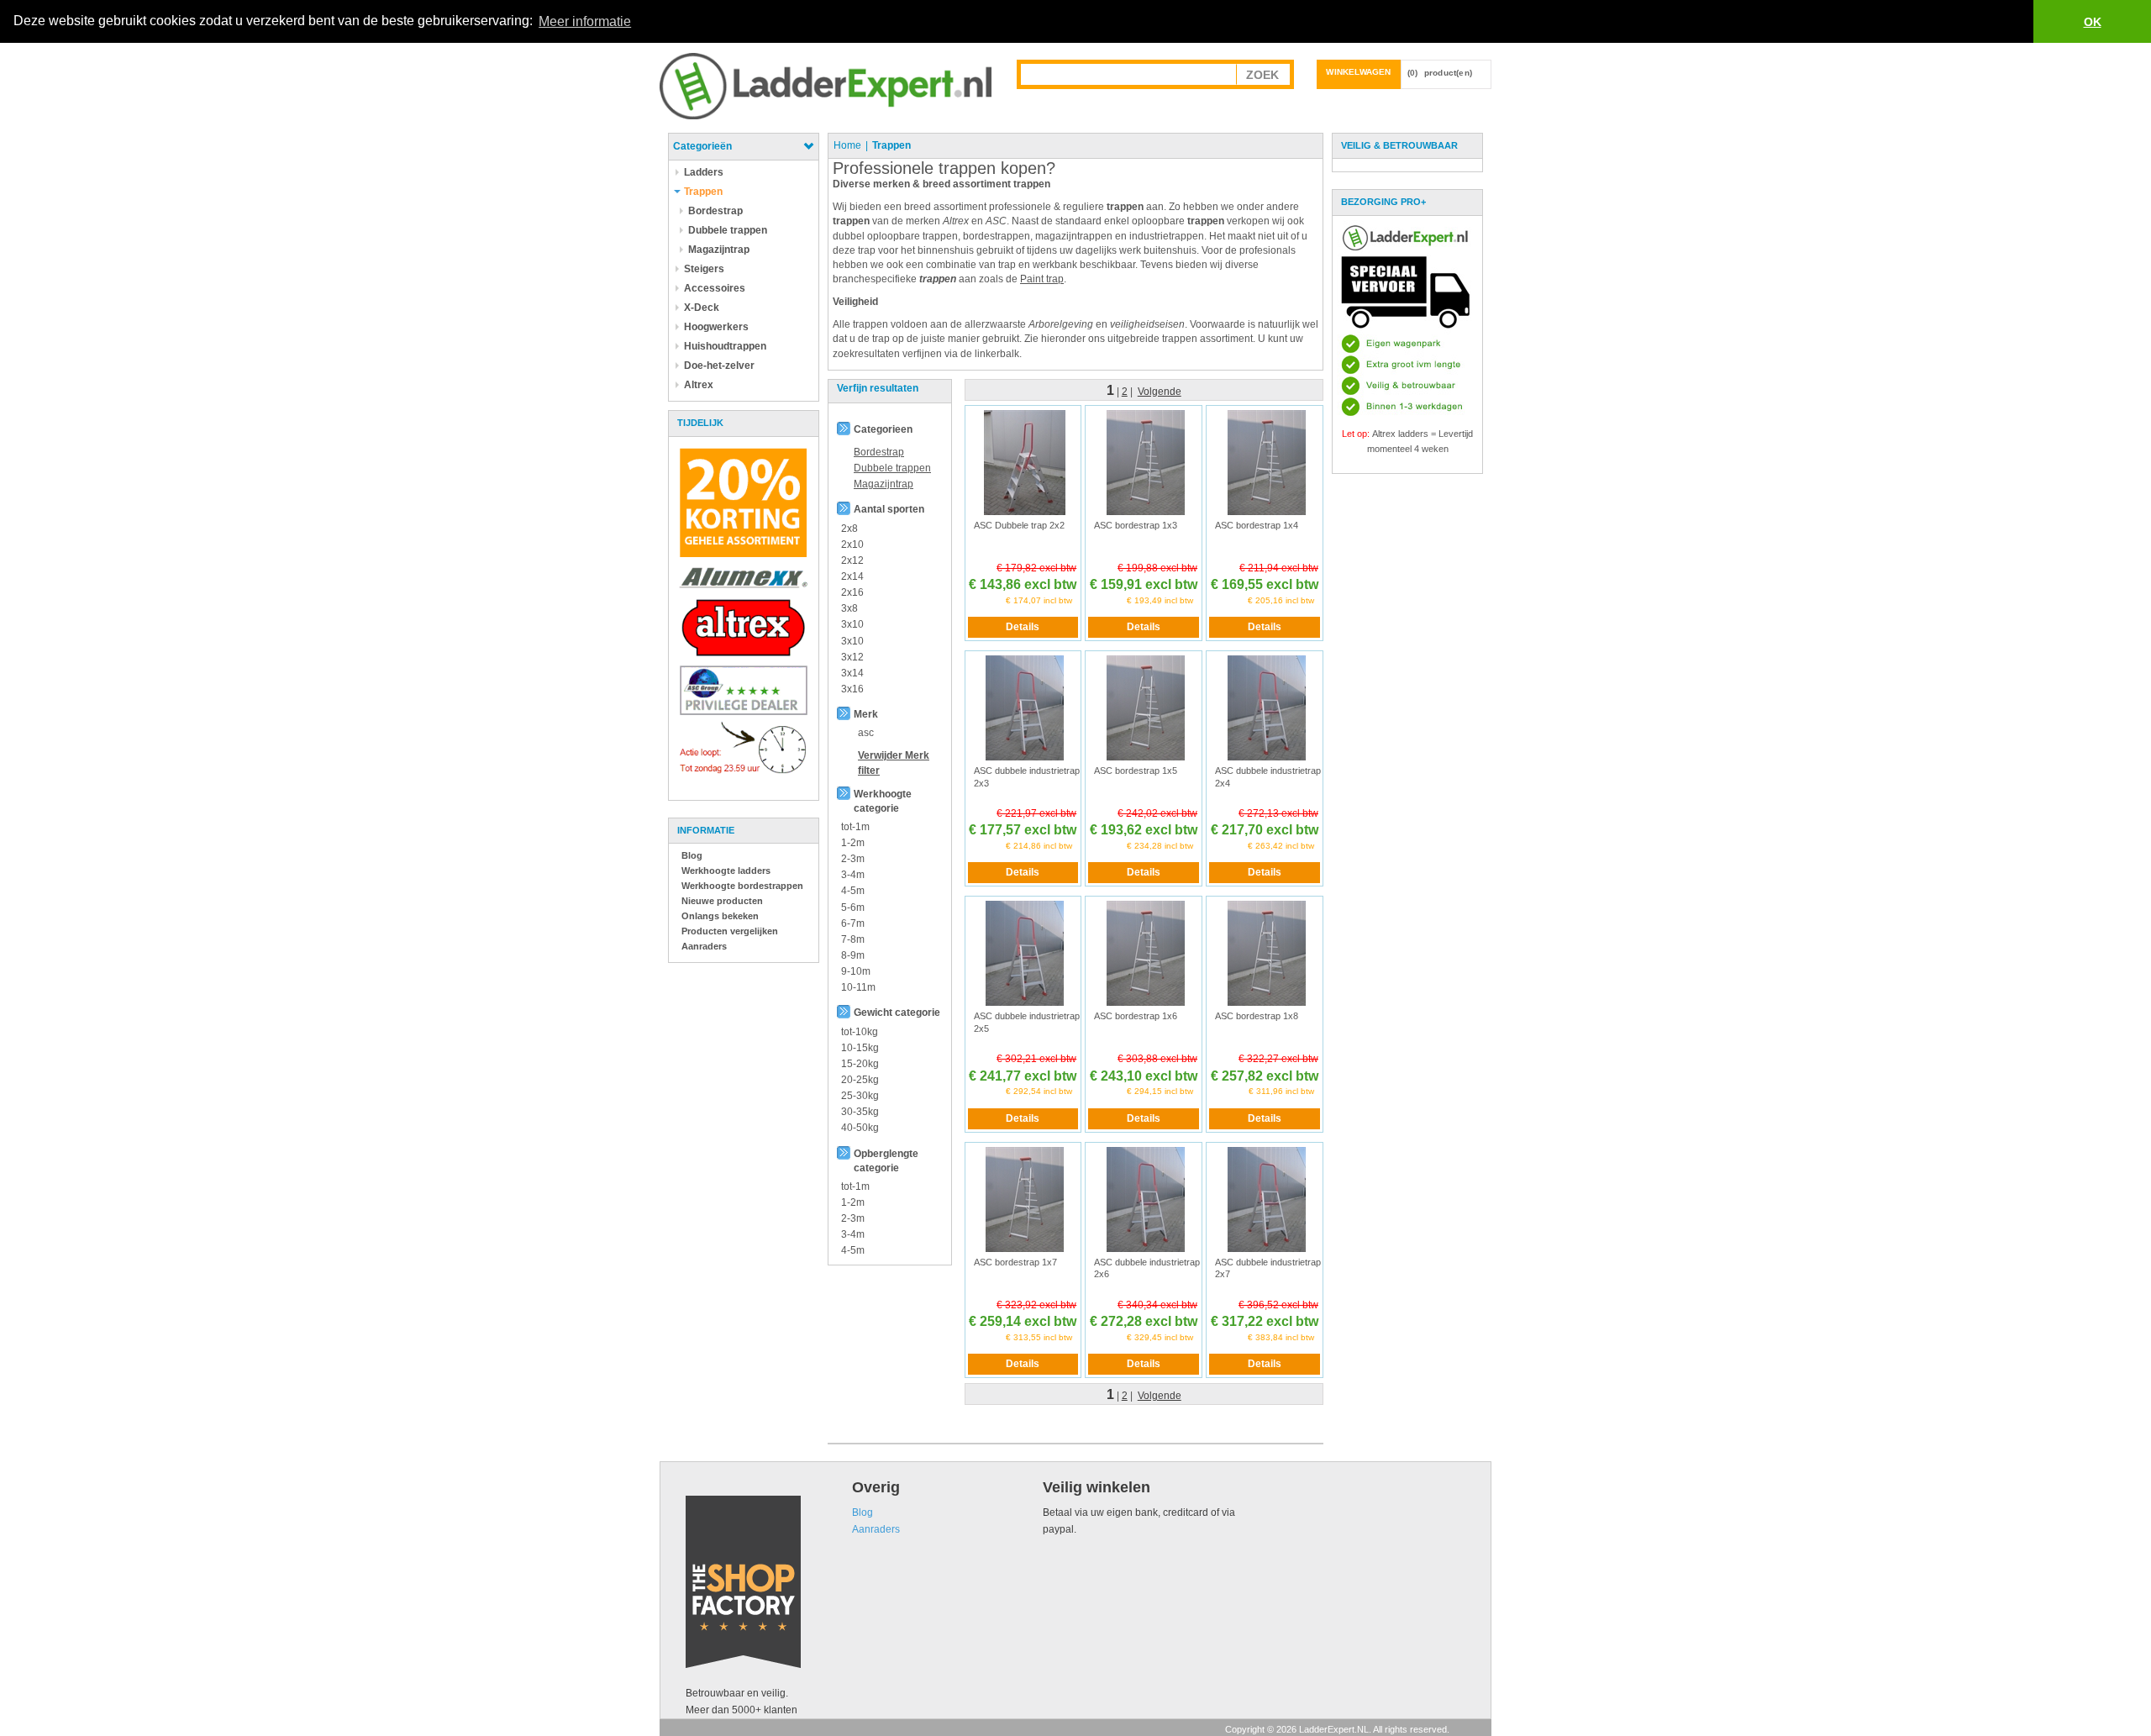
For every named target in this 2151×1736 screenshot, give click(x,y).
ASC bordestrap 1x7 (1015, 1262)
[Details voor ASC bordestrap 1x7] (1025, 1198)
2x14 (852, 576)
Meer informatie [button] (585, 21)
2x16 (852, 592)
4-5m (853, 891)
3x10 (852, 624)
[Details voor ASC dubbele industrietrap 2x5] (1025, 953)
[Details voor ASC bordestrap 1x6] (1146, 953)
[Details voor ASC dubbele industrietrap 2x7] (1267, 1198)
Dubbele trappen (892, 468)
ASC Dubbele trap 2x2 (1019, 525)
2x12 (852, 560)
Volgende (1160, 392)
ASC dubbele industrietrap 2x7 (1268, 1268)
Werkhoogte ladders (726, 871)
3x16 (852, 689)
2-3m (853, 859)
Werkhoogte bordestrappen (742, 886)
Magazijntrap (884, 484)
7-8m (853, 939)
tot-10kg (860, 1032)
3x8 (849, 608)
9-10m (856, 971)
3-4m (853, 875)
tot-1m (855, 827)
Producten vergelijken (730, 931)
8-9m (853, 955)
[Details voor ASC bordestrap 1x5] (1146, 708)
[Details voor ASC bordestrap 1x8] (1267, 953)
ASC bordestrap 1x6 (1136, 1016)
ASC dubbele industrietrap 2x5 (1027, 1022)
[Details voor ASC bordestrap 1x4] (1267, 462)
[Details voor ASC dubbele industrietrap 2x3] (1025, 708)
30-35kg (860, 1112)
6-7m (853, 923)
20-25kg (860, 1080)
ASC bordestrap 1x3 (1136, 525)
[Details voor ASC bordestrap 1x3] (1146, 462)
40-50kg (860, 1128)
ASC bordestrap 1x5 (1136, 771)
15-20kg (860, 1064)
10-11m (858, 987)
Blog (692, 855)
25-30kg (860, 1096)
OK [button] (2093, 22)
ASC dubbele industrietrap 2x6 (1147, 1268)
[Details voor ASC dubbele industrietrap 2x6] (1146, 1198)
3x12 (852, 657)
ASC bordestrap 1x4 (1257, 525)
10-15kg (860, 1048)
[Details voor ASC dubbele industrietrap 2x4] (1267, 708)
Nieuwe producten (722, 901)
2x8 (849, 529)
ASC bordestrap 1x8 (1257, 1016)
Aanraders (704, 946)
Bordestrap (879, 452)
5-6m (853, 907)
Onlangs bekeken (720, 916)
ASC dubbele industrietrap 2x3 (1027, 776)
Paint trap (1042, 279)
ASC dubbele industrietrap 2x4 (1268, 776)
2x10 (852, 544)
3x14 (852, 673)
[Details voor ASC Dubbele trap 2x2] (1025, 462)
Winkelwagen (1358, 72)
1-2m (853, 843)
